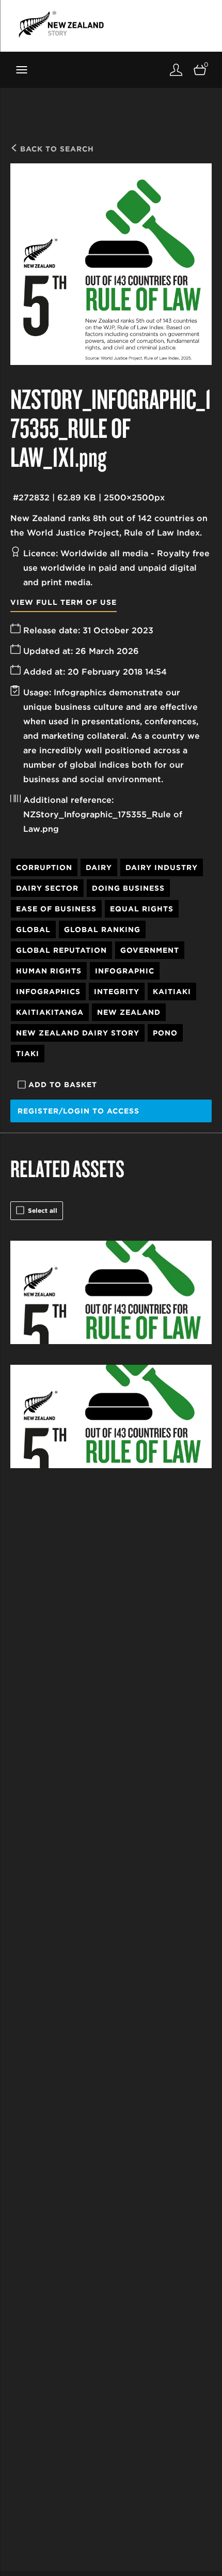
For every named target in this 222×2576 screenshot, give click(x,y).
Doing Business (128, 888)
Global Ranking (102, 929)
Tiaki (28, 1054)
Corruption (44, 867)
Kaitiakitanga (50, 1012)
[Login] (176, 70)
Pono (165, 1033)
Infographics (48, 992)
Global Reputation (61, 950)
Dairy (99, 867)
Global (33, 929)
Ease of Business (56, 909)
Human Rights (49, 971)
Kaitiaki (172, 992)
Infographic (125, 971)
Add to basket (63, 1085)
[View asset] (111, 1292)
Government (150, 950)
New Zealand (129, 1012)
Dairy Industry (162, 867)
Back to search (56, 149)
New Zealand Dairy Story (78, 1033)
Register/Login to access (78, 1111)
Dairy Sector (47, 888)
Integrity (117, 992)
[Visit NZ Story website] (61, 24)
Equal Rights (142, 909)
